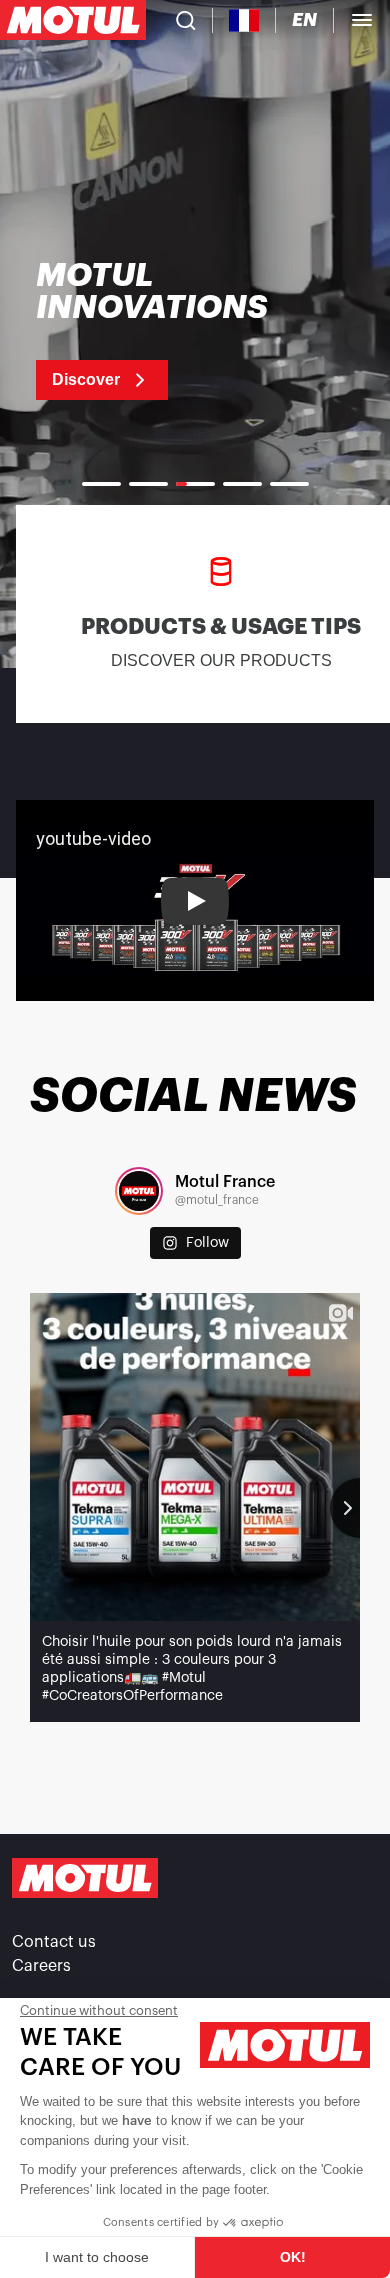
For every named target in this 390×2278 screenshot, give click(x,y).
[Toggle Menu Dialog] (362, 20)
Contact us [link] (54, 1942)
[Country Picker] (244, 20)
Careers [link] (41, 1966)
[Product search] (186, 20)
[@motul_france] (139, 1191)
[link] (177, 330)
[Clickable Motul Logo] (73, 20)
